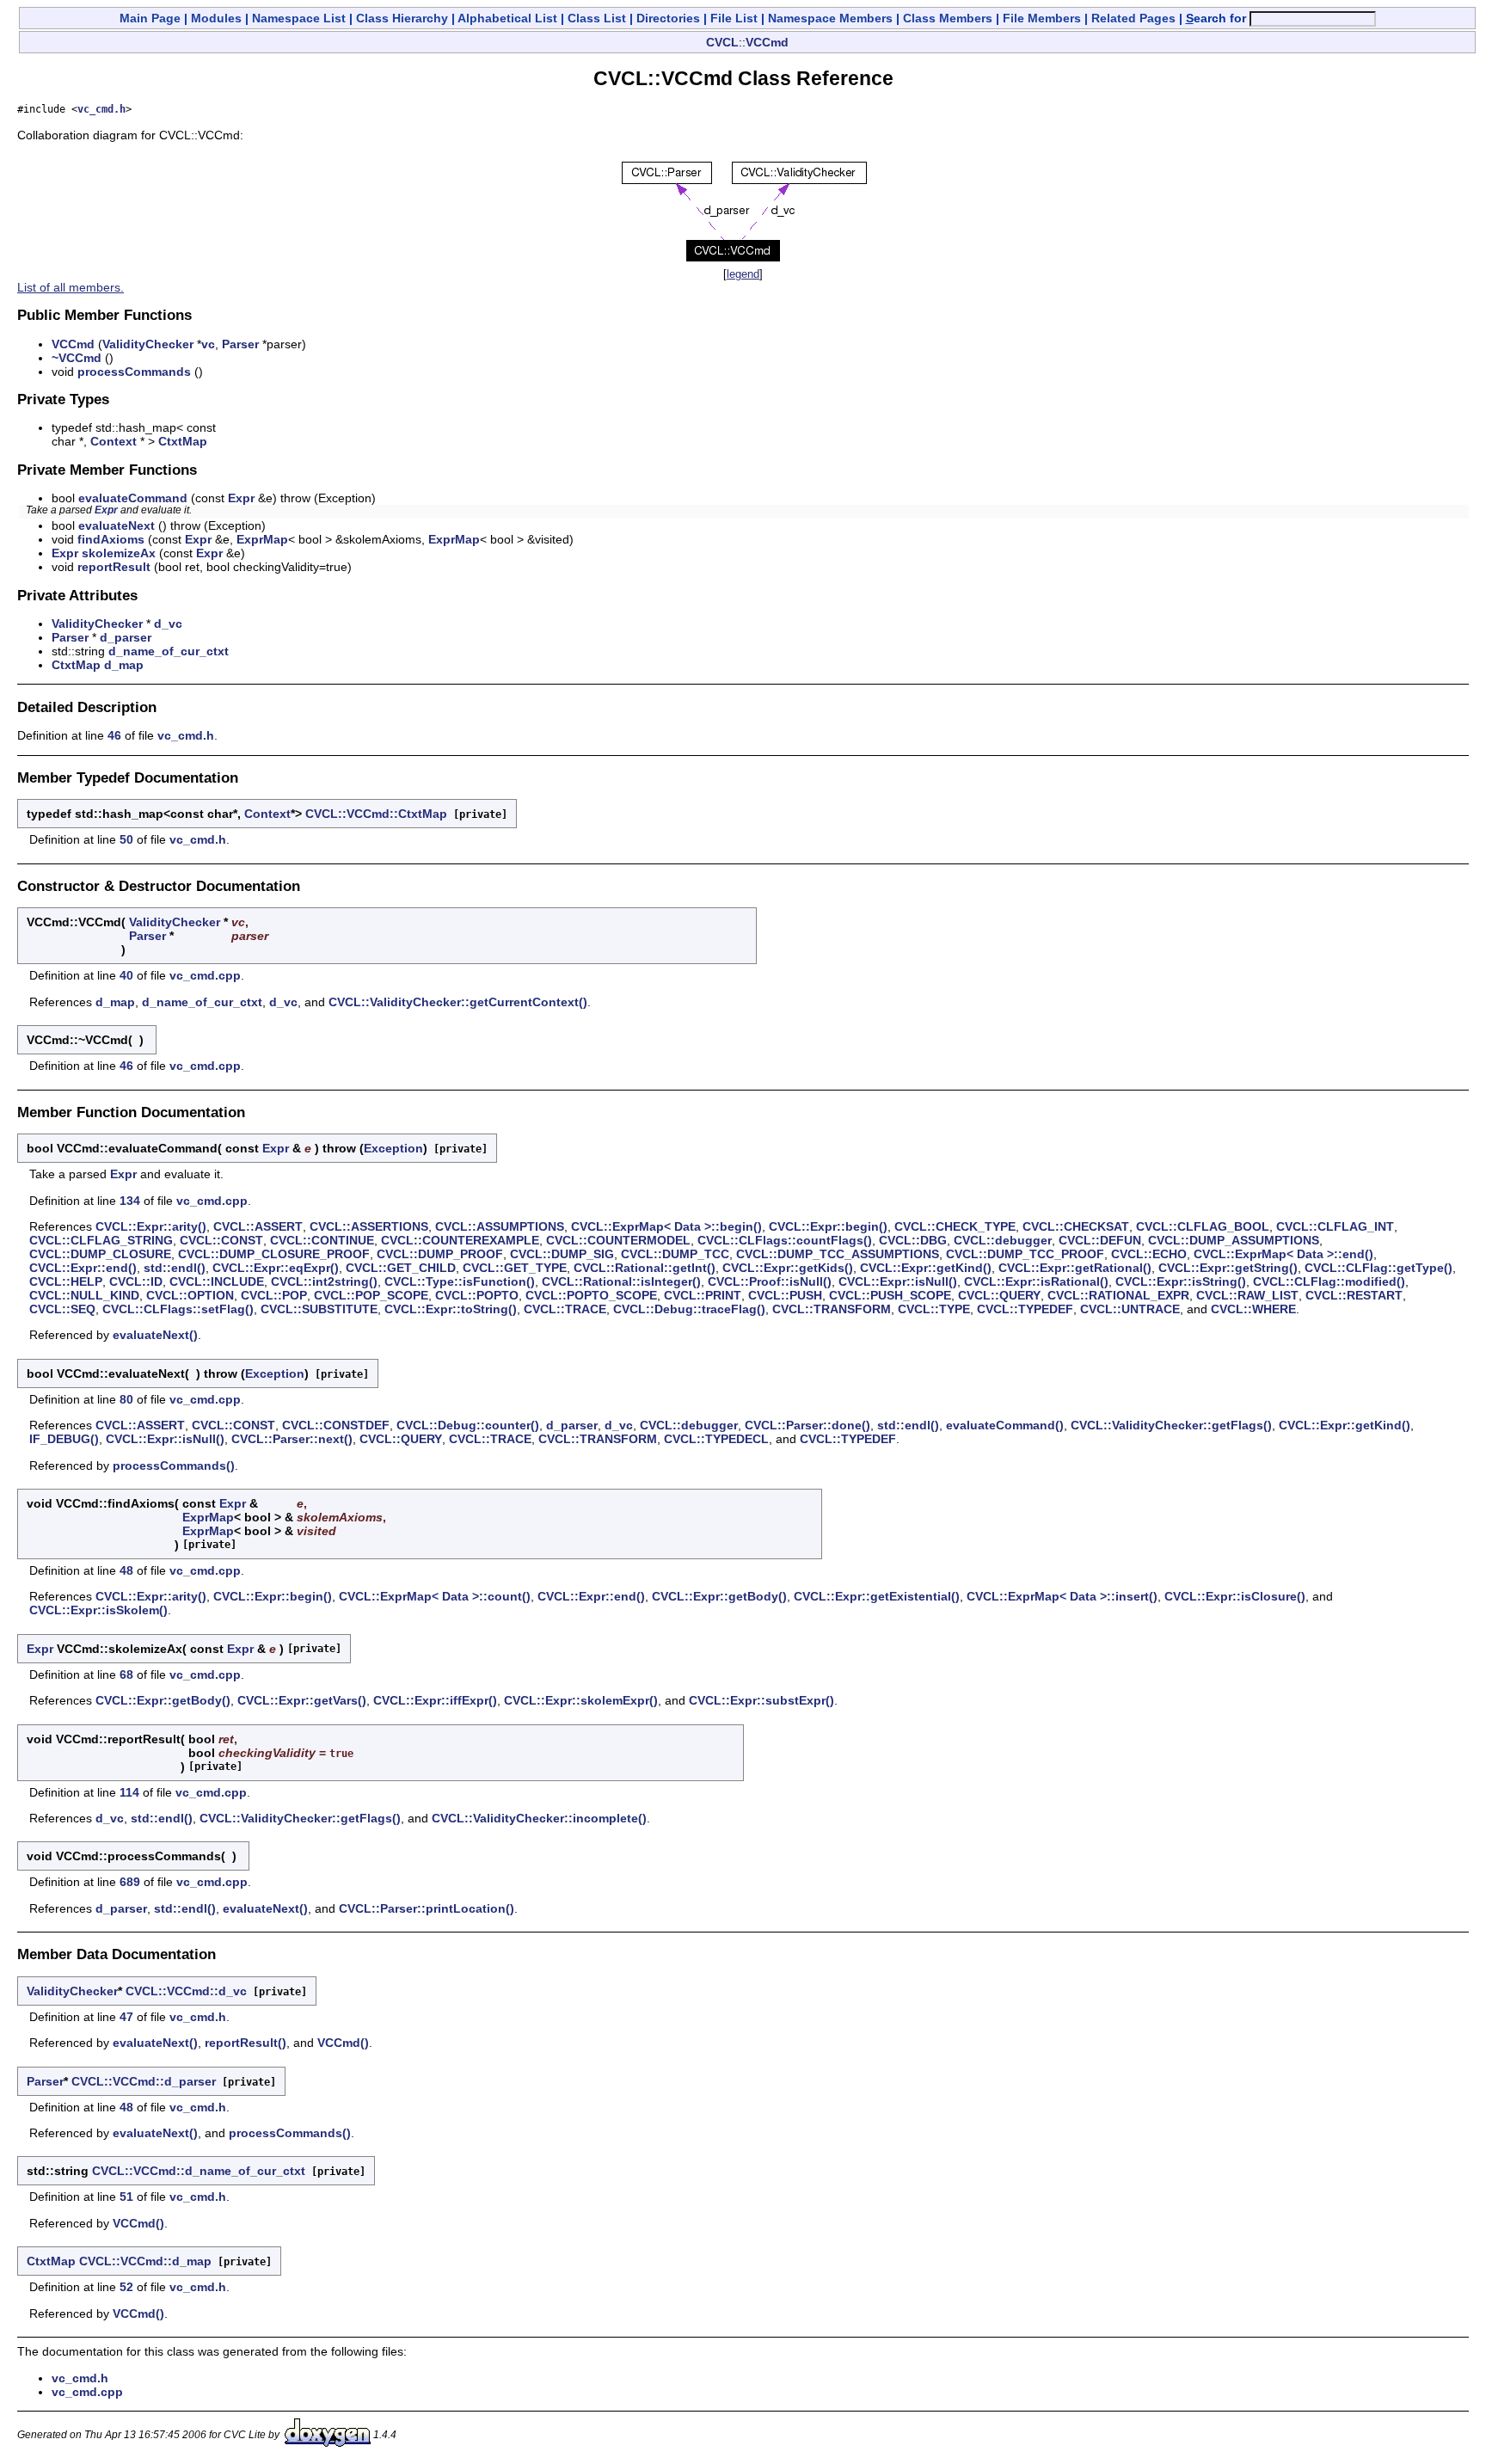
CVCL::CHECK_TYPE (955, 1226)
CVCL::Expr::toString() (451, 1309)
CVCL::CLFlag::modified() (1329, 1281)
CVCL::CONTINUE (322, 1240)
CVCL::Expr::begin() (828, 1226)
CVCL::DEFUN (1100, 1240)
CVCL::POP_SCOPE (371, 1295)
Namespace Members (830, 18)
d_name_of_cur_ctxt (169, 651)
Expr (241, 498)
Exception (393, 1148)
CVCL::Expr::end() (83, 1268)
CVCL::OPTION (190, 1295)
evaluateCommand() (1005, 1425)
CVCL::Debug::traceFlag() (689, 1309)
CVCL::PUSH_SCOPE (890, 1295)
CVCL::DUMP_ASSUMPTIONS (1234, 1240)
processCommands (134, 372)
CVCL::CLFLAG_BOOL (1203, 1226)
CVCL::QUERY (999, 1295)
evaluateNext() (155, 1335)
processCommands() (174, 1465)
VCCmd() (343, 2043)
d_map (124, 665)
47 (126, 2017)
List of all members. (71, 287)
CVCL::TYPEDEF (1025, 1309)
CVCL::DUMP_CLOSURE (100, 1254)
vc (208, 344)
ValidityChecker (148, 344)
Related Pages (1133, 18)
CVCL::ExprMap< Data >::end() (1283, 1254)
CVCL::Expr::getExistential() (877, 1596)
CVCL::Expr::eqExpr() (276, 1268)
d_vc (168, 624)
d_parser (126, 637)
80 (126, 1399)
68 (126, 1674)
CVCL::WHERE (1253, 1309)
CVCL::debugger (1003, 1240)
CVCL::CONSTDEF (336, 1425)
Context (114, 441)
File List (734, 18)
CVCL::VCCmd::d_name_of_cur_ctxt (199, 2171)
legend (743, 274)
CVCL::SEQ (62, 1309)
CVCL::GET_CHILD (401, 1268)
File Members (1042, 18)
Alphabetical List (507, 18)
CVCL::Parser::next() (292, 1439)
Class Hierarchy (402, 18)
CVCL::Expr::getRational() (1075, 1268)
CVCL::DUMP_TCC (675, 1254)
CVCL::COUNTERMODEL (618, 1240)
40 (126, 975)
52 (126, 2287)
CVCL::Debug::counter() (468, 1425)
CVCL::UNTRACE (1130, 1309)
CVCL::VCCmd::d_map (145, 2261)
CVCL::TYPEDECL (716, 1439)
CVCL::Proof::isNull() (770, 1281)
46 (114, 735)
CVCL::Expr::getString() (1228, 1268)
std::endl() (175, 1268)
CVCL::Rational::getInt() (645, 1268)
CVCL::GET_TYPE (515, 1268)
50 (126, 839)
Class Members (948, 18)
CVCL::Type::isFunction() (460, 1281)
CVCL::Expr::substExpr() (761, 1700)
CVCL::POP (274, 1295)
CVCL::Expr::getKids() (788, 1268)
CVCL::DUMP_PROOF (440, 1254)
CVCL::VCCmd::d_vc (186, 1991)
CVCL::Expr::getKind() (926, 1268)
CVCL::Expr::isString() (1181, 1281)
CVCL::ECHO (1149, 1254)
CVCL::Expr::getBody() (719, 1596)
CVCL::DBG (913, 1240)
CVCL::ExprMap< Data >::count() (435, 1596)
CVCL (722, 42)
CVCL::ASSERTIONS (369, 1226)
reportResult (114, 567)
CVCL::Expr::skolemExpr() (581, 1700)
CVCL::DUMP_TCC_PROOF (1025, 1254)
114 (129, 1792)
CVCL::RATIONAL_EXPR (1118, 1295)
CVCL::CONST (221, 1240)
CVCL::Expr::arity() (151, 1226)
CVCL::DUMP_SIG (562, 1254)
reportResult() (246, 2043)
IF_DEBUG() (64, 1439)
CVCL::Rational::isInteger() (621, 1281)
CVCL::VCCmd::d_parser (144, 2081)
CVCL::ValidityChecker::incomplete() (539, 1818)
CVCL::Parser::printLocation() (427, 1908)
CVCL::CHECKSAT (1076, 1226)
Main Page (150, 18)
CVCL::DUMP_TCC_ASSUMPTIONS (838, 1254)
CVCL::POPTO (477, 1295)
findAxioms (111, 539)
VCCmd (767, 42)
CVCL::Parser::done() (807, 1425)
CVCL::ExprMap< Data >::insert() (1062, 1596)
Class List (597, 18)
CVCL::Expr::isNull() (898, 1281)
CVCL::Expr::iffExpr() (435, 1700)
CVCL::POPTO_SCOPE (591, 1295)
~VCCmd (77, 358)
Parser (240, 344)
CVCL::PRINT (703, 1295)
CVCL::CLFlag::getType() (1379, 1268)
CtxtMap (183, 441)
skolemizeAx (119, 553)
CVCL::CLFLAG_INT (1335, 1226)
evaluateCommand (133, 498)
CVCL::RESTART (1354, 1295)
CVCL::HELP (66, 1281)
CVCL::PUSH (785, 1295)
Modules (216, 18)
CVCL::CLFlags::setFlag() (178, 1309)
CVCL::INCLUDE (217, 1281)
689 (130, 1882)
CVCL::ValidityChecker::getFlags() (1171, 1425)
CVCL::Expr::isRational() (1036, 1281)
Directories (668, 18)
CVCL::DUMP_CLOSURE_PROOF (274, 1254)
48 (126, 1570)
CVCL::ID (136, 1281)
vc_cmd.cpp (205, 975)
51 (126, 2197)
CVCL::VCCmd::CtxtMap (376, 814)
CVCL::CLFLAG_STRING (101, 1240)
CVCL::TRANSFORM (832, 1309)
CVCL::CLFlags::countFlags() (785, 1240)
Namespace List (299, 18)
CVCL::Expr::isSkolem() (98, 1610)
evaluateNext (117, 525)
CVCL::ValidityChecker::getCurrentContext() (458, 1002)
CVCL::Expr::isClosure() (1235, 1596)
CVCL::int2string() (324, 1281)
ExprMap (262, 539)
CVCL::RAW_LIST (1247, 1295)
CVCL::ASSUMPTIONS (500, 1226)
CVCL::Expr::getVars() (302, 1700)
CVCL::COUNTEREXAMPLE (460, 1240)
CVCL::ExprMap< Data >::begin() (666, 1226)
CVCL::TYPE (934, 1309)
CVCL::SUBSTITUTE (319, 1309)
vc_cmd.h (101, 109)
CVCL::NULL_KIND (84, 1295)
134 (130, 1201)
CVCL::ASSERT (258, 1226)
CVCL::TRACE (565, 1309)
